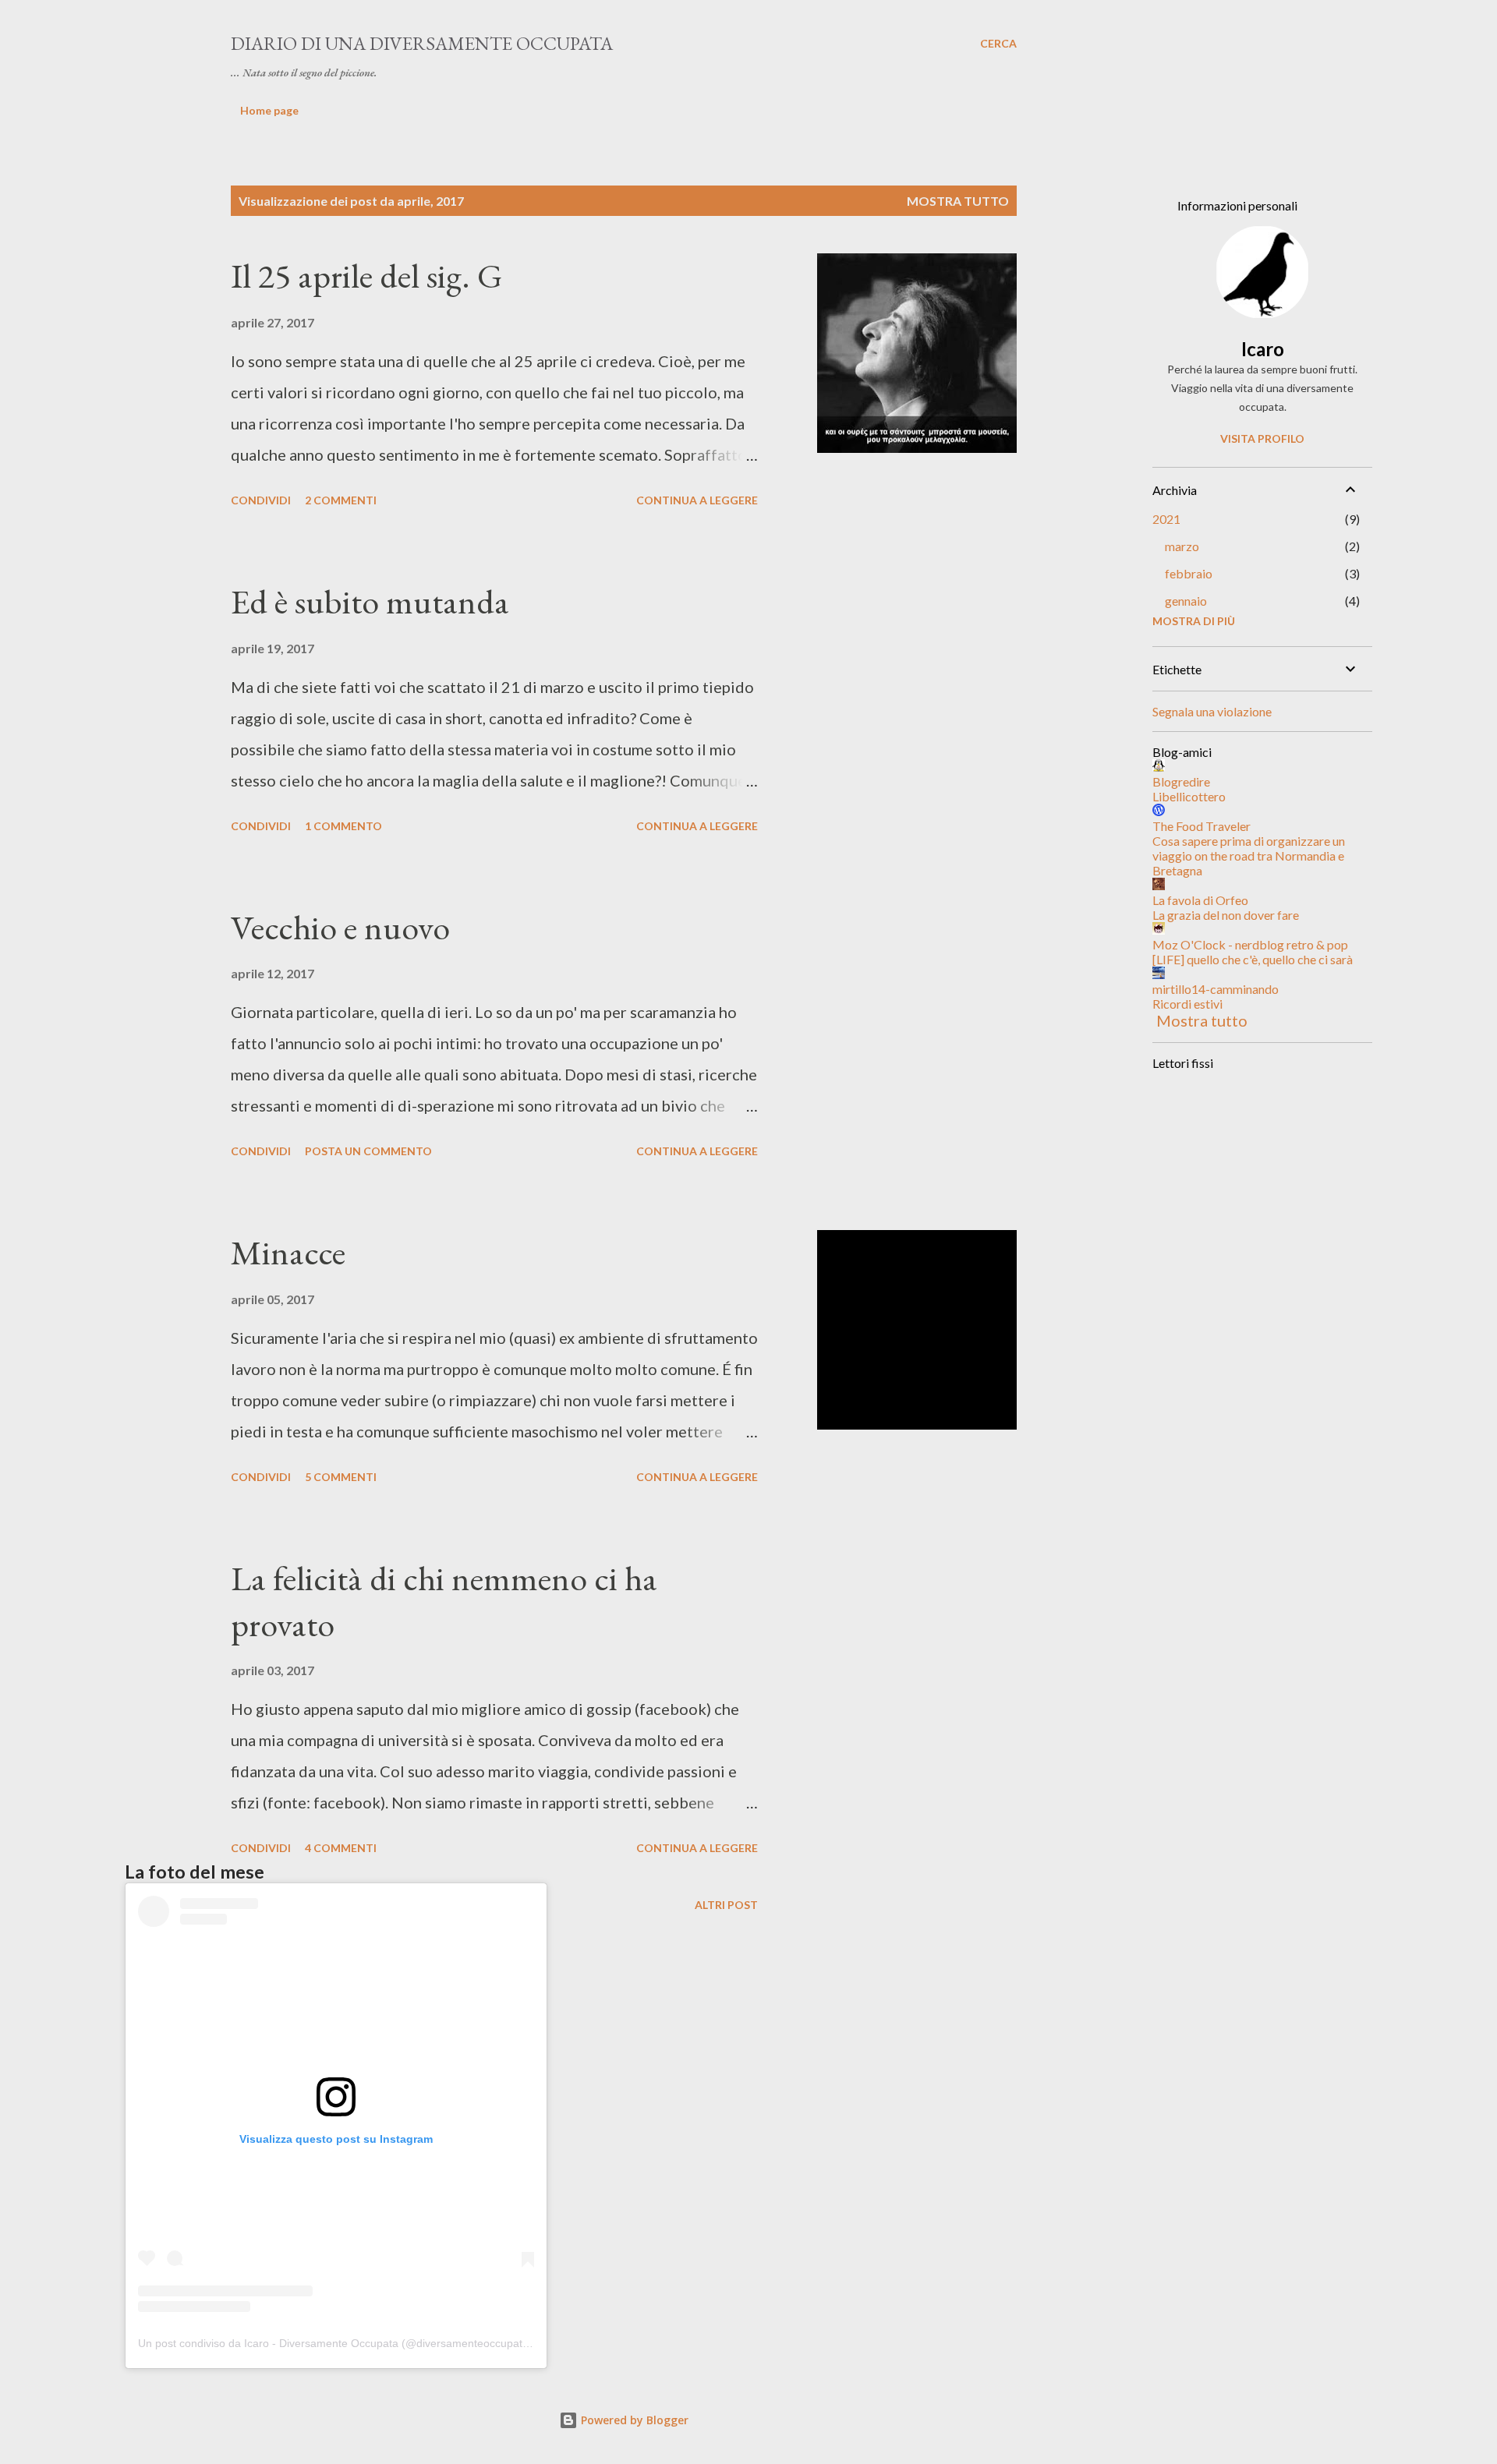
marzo (1182, 546)
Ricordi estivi (1187, 1004)
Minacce (288, 1252)
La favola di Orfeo (1200, 900)
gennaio (1186, 601)
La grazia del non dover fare (1226, 915)
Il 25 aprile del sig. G (366, 276)
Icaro (1263, 349)
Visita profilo (1262, 438)
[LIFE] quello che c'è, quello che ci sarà (1253, 959)
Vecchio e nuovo (340, 927)
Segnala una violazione (1212, 711)
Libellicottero (1189, 796)
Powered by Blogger (633, 2420)
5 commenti (341, 1477)
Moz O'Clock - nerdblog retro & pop (1250, 944)
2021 (1166, 519)
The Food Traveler (1201, 826)
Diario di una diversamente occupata (422, 43)
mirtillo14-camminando (1216, 989)
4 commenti (341, 1848)
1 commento (343, 826)
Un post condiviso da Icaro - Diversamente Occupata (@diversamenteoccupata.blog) (347, 2343)
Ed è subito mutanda (370, 601)
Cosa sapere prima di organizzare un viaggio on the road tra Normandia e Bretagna (1249, 856)
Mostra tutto (958, 201)
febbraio (1189, 573)
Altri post (726, 1905)
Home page (269, 110)
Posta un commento (368, 1151)
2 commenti (341, 500)
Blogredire (1181, 781)
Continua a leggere (697, 500)
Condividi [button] (261, 500)
